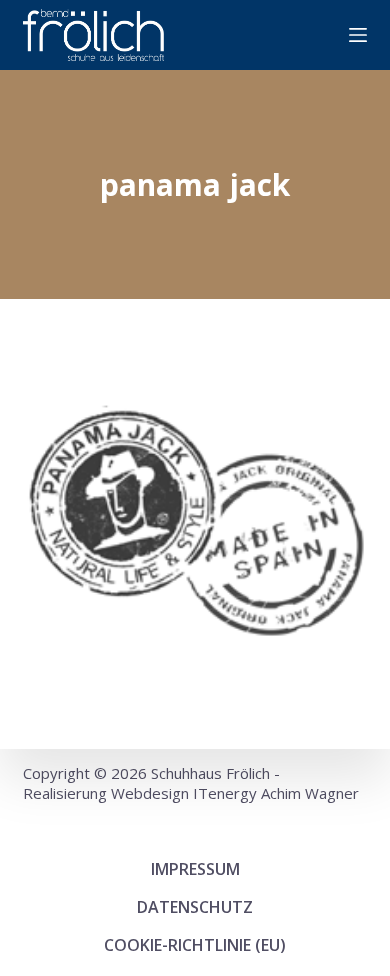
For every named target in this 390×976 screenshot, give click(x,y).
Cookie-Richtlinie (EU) (195, 945)
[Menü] (358, 35)
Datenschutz (195, 907)
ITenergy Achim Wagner (276, 793)
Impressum (195, 869)
